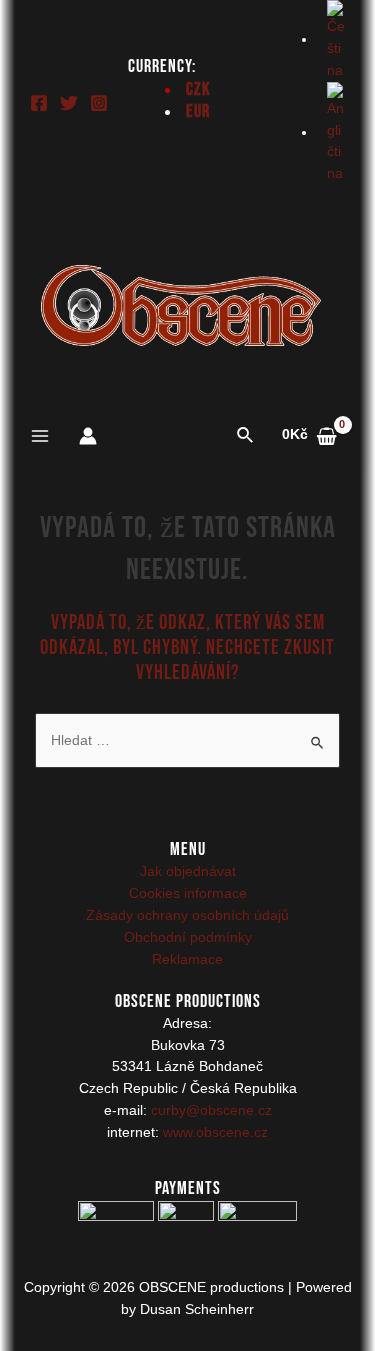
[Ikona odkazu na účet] (88, 436)
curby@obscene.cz (211, 1110)
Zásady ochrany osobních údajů (187, 915)
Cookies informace (188, 893)
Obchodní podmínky (188, 937)
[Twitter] (69, 103)
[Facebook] (39, 103)
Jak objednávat (188, 871)
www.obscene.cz (215, 1132)
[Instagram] (99, 103)
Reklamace (187, 959)
